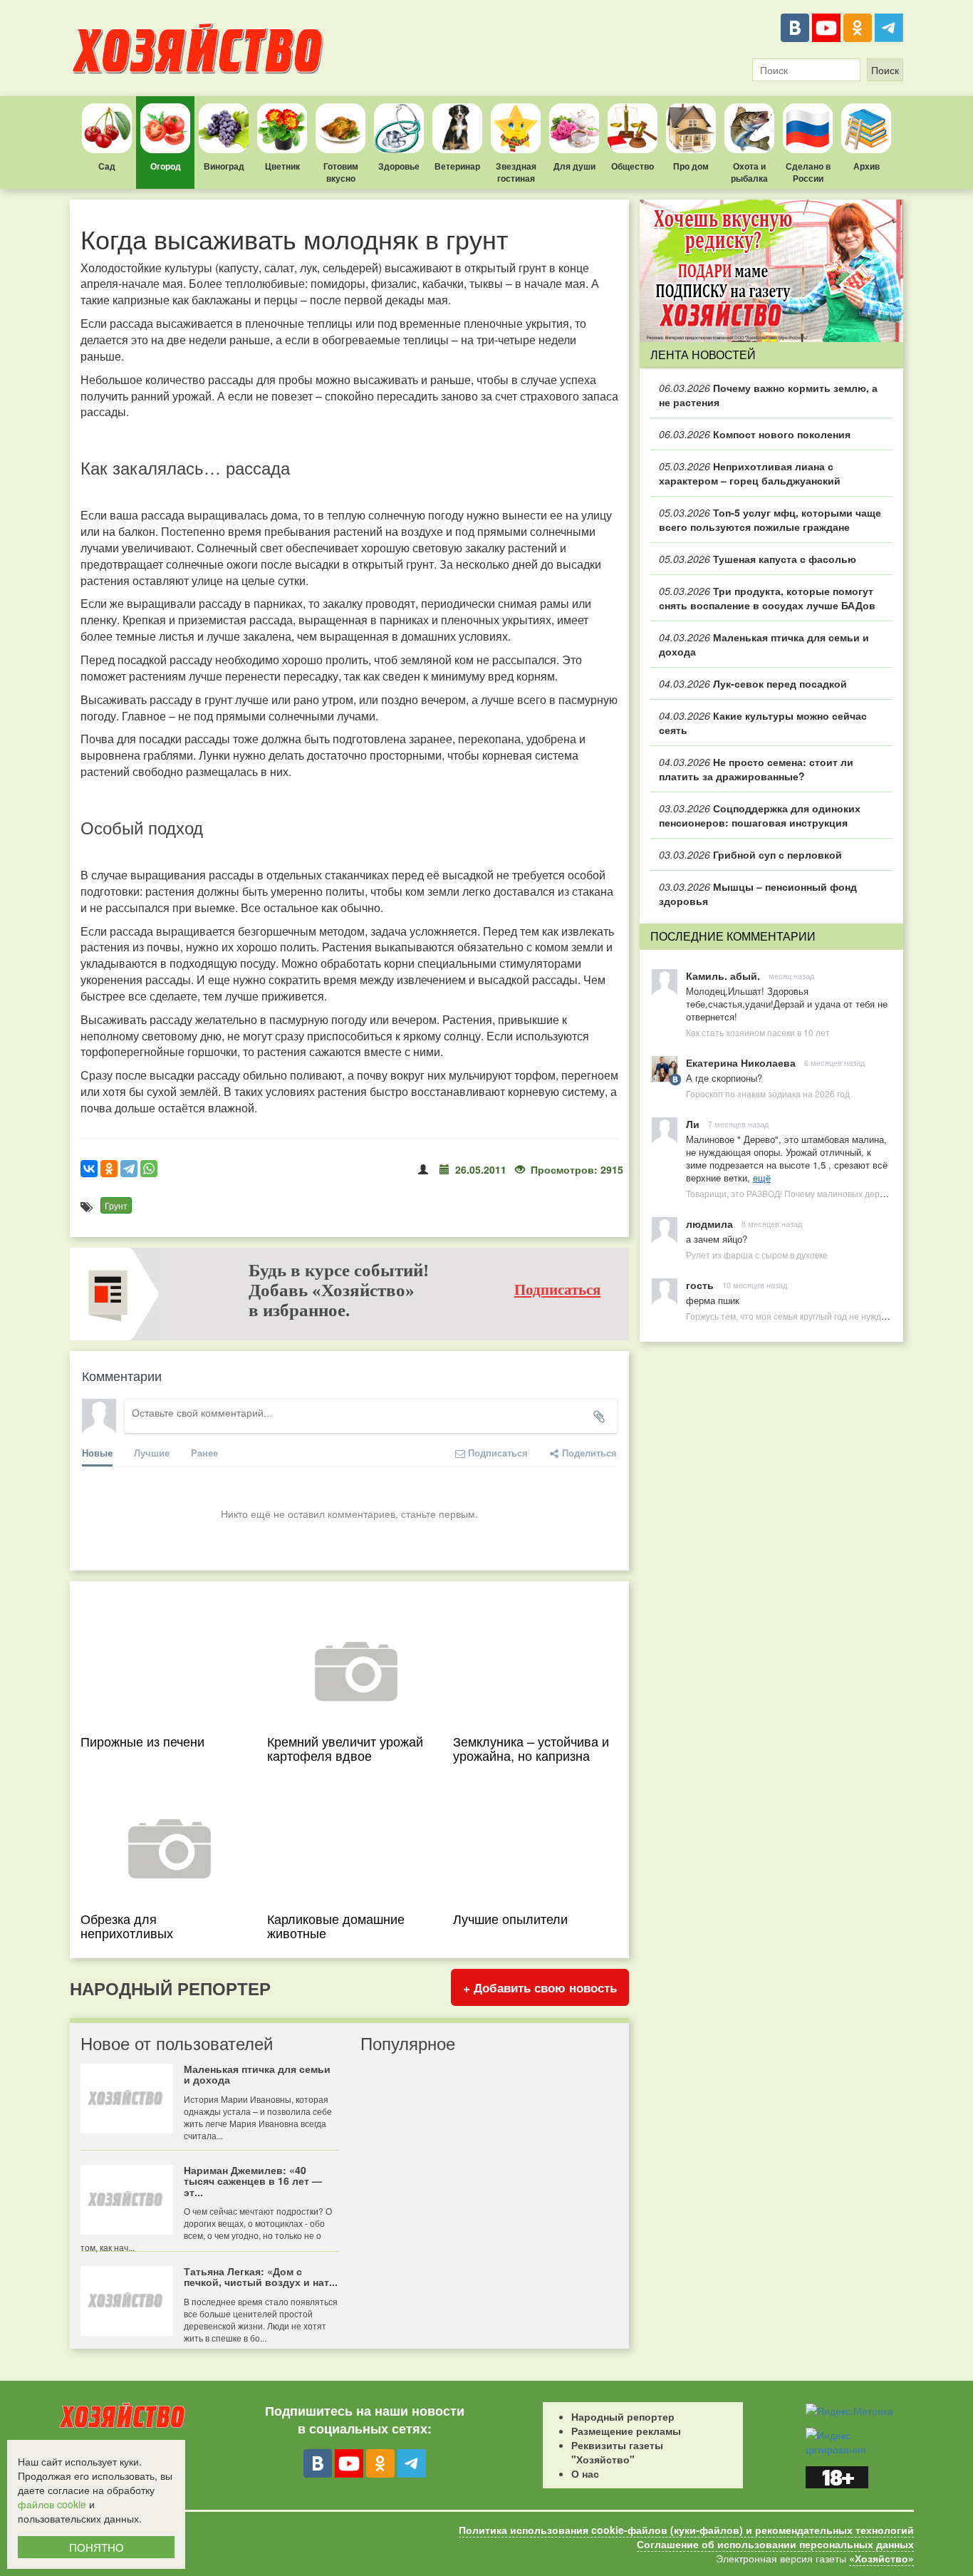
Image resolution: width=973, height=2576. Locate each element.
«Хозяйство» (881, 2558)
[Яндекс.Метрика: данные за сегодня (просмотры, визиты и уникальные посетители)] (849, 2411)
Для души (574, 166)
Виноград (224, 166)
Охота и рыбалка (749, 172)
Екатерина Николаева (741, 1062)
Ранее (204, 1453)
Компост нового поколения (755, 434)
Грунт (116, 1205)
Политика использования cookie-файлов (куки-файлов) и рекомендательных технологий (686, 2530)
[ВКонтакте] (795, 28)
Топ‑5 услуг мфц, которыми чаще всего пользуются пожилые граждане (770, 519)
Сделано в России (808, 172)
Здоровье (399, 166)
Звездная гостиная (516, 172)
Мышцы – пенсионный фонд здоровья (758, 894)
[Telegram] (889, 28)
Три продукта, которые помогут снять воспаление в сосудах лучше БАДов (767, 598)
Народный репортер (623, 2416)
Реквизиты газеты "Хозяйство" (617, 2452)
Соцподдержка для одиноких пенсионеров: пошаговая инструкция (760, 815)
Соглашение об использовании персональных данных (775, 2544)
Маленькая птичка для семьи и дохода (764, 644)
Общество (633, 166)
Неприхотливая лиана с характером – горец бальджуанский (750, 473)
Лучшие (152, 1453)
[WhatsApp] (149, 1169)
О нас (585, 2473)
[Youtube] (826, 28)
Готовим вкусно (341, 172)
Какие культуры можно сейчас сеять (763, 723)
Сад (107, 166)
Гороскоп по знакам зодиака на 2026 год (768, 1093)
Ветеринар (457, 166)
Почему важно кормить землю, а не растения (768, 395)
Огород (166, 166)
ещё (762, 1178)
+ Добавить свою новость (540, 1987)
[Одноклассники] (858, 28)
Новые (97, 1453)
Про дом (691, 166)
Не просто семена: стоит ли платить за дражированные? (756, 769)
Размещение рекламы (626, 2431)
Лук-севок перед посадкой (753, 683)
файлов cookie (52, 2504)
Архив (867, 166)
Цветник (282, 166)
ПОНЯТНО (97, 2547)
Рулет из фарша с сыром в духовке (757, 1255)
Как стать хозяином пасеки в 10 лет (758, 1032)
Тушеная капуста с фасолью (758, 559)
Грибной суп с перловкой (750, 854)
